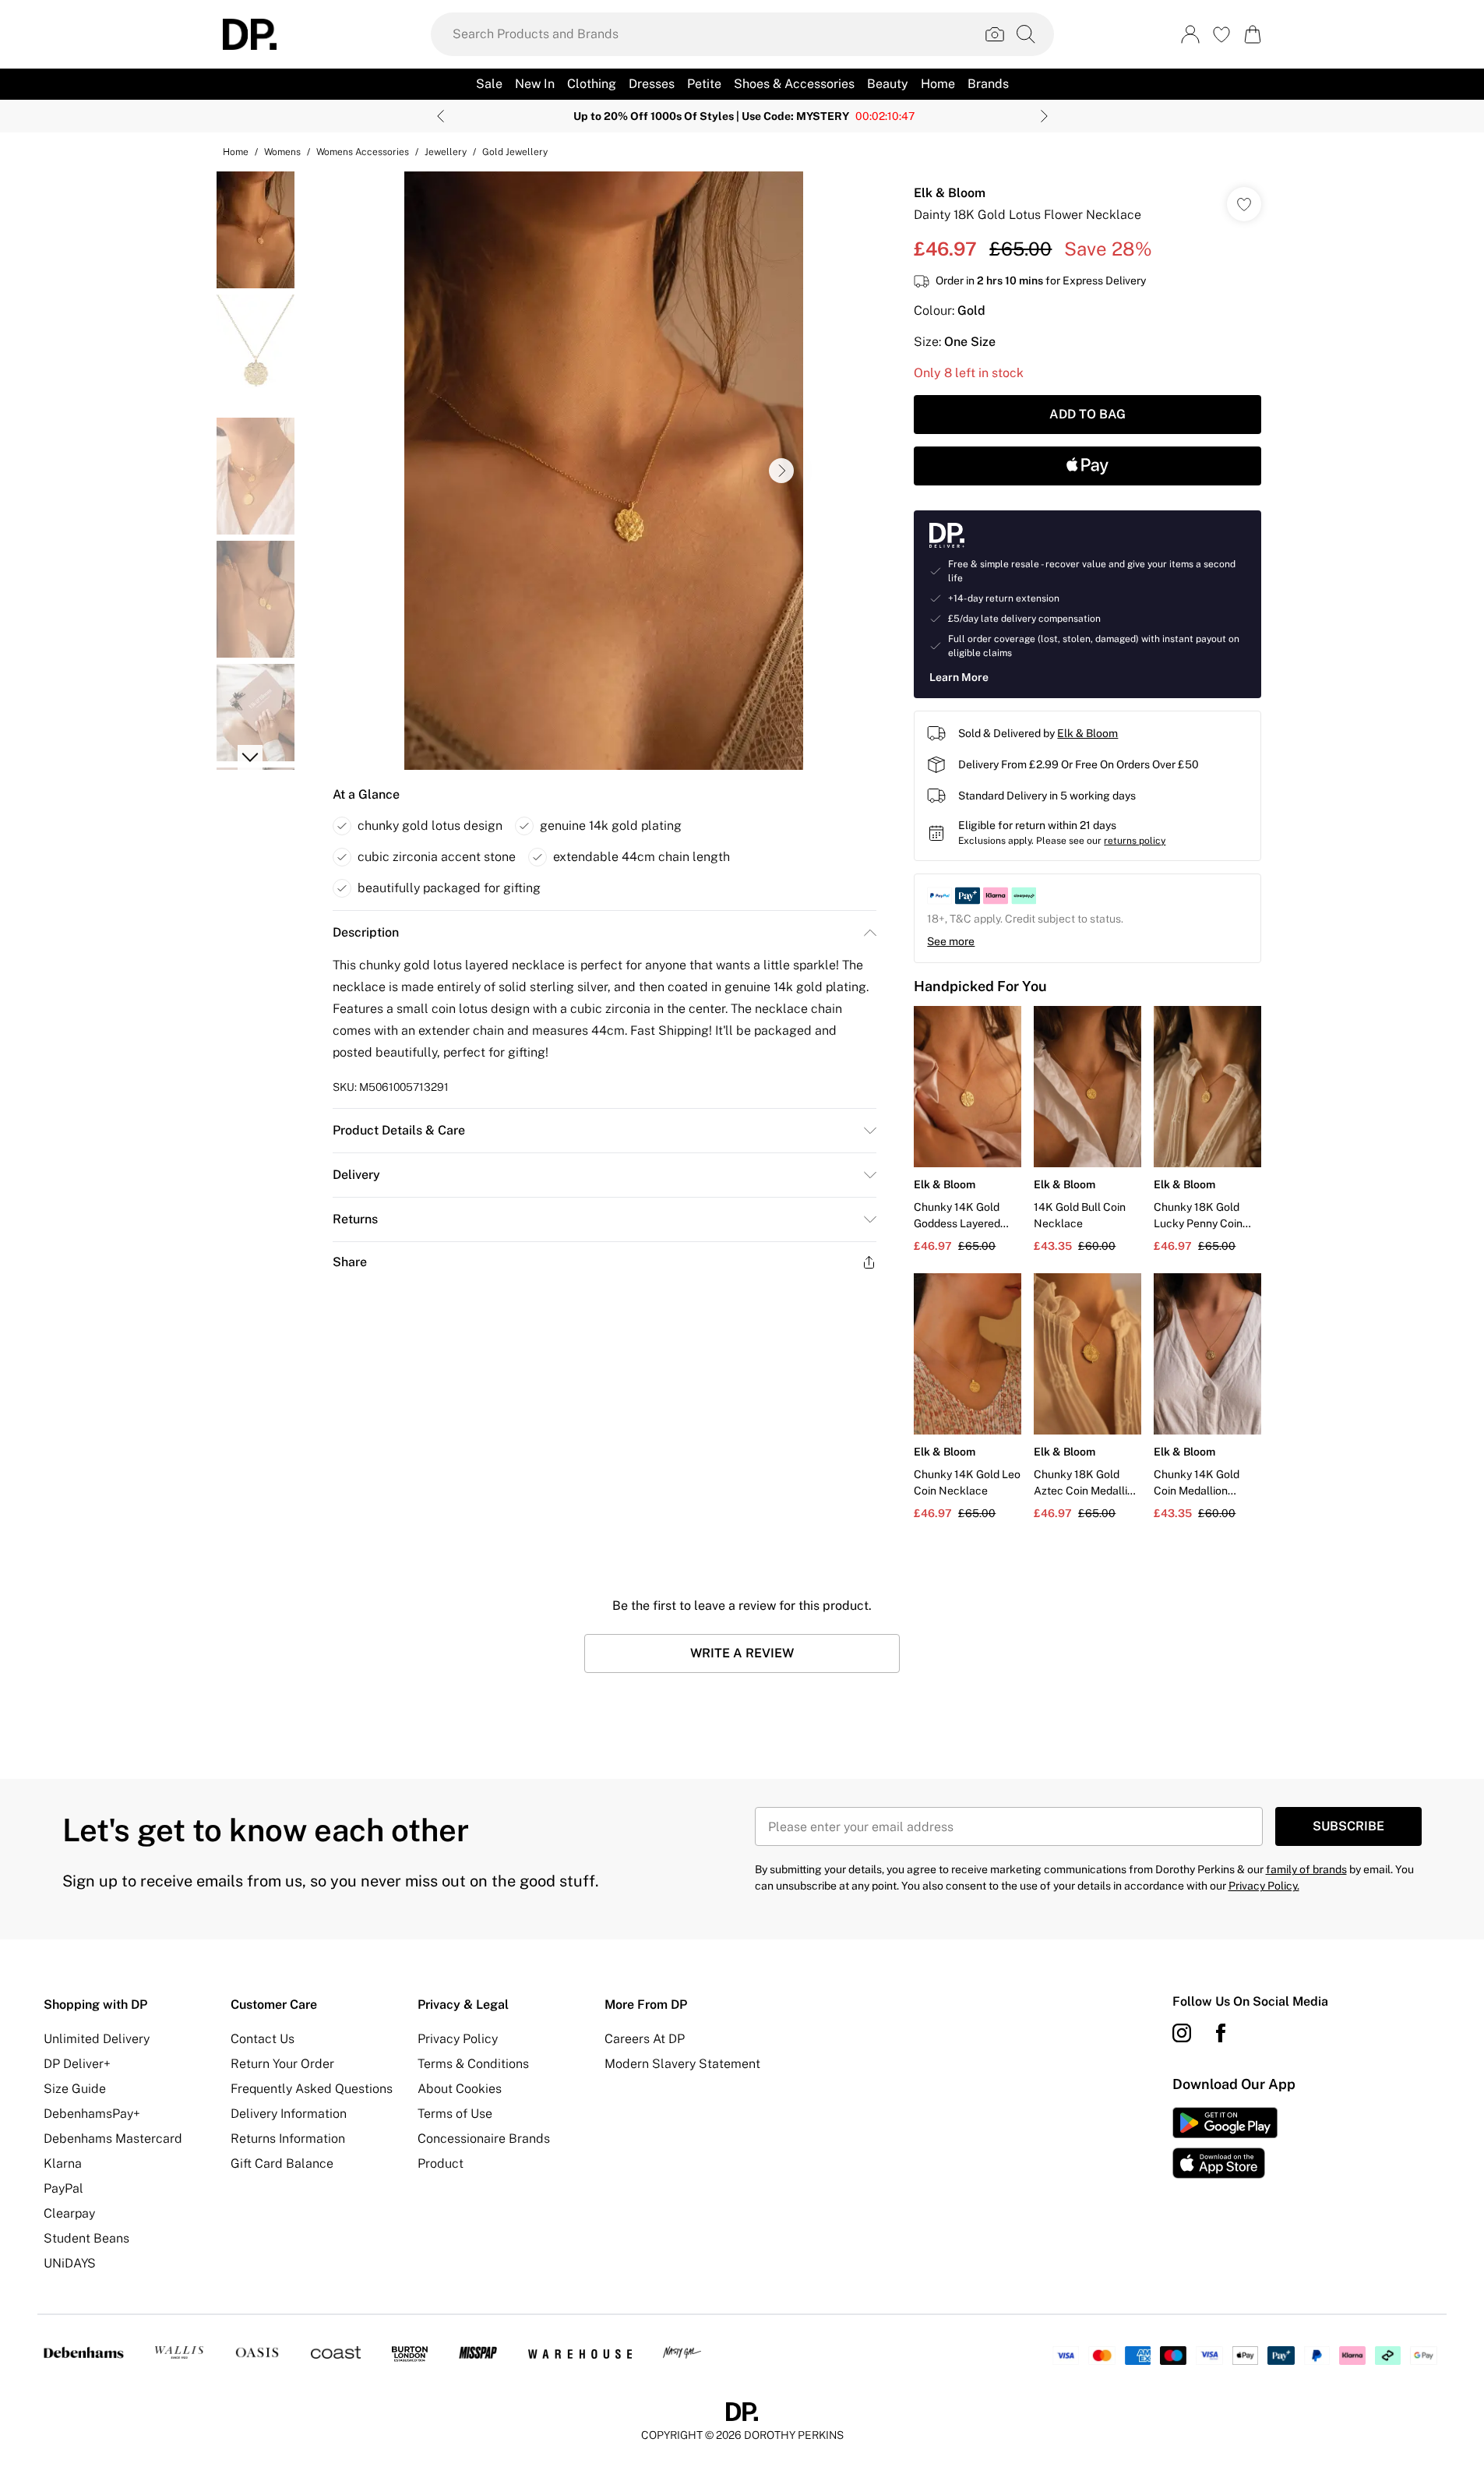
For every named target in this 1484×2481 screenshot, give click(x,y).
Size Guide (75, 2089)
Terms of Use (455, 2114)
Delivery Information (289, 2114)
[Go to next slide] (781, 471)
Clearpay (69, 2213)
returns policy (1135, 841)
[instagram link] (1182, 2033)
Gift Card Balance (282, 2163)
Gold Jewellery (515, 152)
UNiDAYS (70, 2263)
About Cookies (460, 2089)
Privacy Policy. (1264, 1886)
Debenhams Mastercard (113, 2139)
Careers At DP (645, 2039)
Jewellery (446, 152)
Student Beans (86, 2238)
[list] (604, 471)
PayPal (63, 2188)
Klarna (63, 2163)
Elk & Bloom (950, 193)
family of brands (1306, 1869)
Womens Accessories (363, 152)
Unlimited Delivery (97, 2039)
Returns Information (288, 2139)
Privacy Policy (458, 2039)
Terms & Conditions (473, 2064)
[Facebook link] (1221, 2033)
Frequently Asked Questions (312, 2089)
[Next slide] (1044, 116)
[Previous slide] (441, 116)
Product (441, 2163)
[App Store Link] (1225, 2143)
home (236, 152)
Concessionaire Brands (484, 2139)
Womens (282, 152)
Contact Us (263, 2039)
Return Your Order (282, 2064)
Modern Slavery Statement (682, 2064)
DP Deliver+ (77, 2064)
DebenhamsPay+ (92, 2114)
